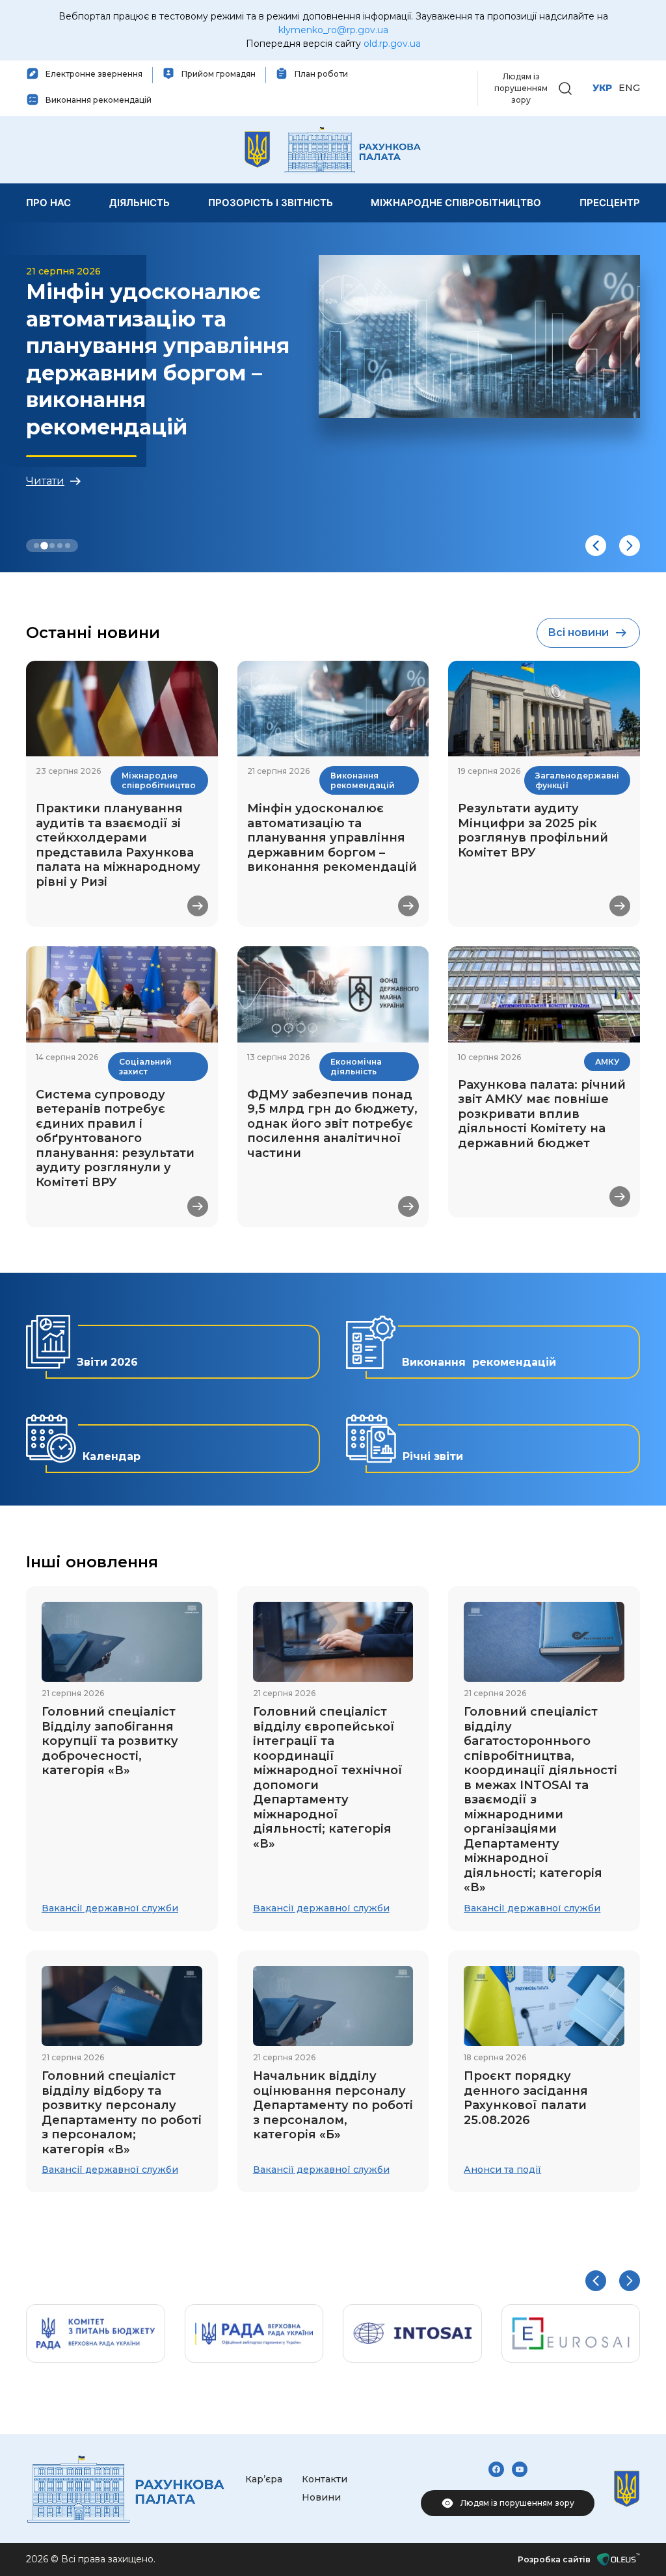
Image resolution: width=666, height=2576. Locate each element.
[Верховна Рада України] (254, 2333)
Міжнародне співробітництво (159, 780)
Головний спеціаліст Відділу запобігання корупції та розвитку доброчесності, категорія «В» (110, 1741)
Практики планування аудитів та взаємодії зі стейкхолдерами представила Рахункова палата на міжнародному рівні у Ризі (118, 845)
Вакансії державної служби (110, 1908)
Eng (629, 88)
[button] (565, 87)
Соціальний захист (145, 1067)
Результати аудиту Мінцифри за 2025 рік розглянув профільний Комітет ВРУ (533, 830)
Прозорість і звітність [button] (271, 203)
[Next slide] (630, 546)
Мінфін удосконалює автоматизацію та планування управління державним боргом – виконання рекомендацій (332, 838)
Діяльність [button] (140, 203)
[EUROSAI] (571, 2333)
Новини (321, 2497)
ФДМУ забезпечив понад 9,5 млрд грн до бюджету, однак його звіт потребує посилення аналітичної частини (332, 1124)
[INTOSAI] (412, 2333)
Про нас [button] (48, 203)
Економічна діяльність (356, 1067)
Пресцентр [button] (610, 203)
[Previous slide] (596, 546)
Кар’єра (264, 2479)
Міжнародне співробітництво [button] (456, 203)
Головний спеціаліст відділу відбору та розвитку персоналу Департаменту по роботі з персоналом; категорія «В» (122, 2113)
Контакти (325, 2479)
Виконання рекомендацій (363, 780)
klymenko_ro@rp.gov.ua (333, 30)
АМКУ (607, 1062)
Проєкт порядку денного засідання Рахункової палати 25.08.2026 (526, 2098)
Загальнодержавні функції (577, 780)
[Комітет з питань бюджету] (96, 2333)
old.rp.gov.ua (392, 44)
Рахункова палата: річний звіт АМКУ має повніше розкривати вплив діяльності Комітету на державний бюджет (542, 1114)
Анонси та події (502, 2170)
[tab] (36, 546)
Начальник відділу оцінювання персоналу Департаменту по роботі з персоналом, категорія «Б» (333, 2105)
